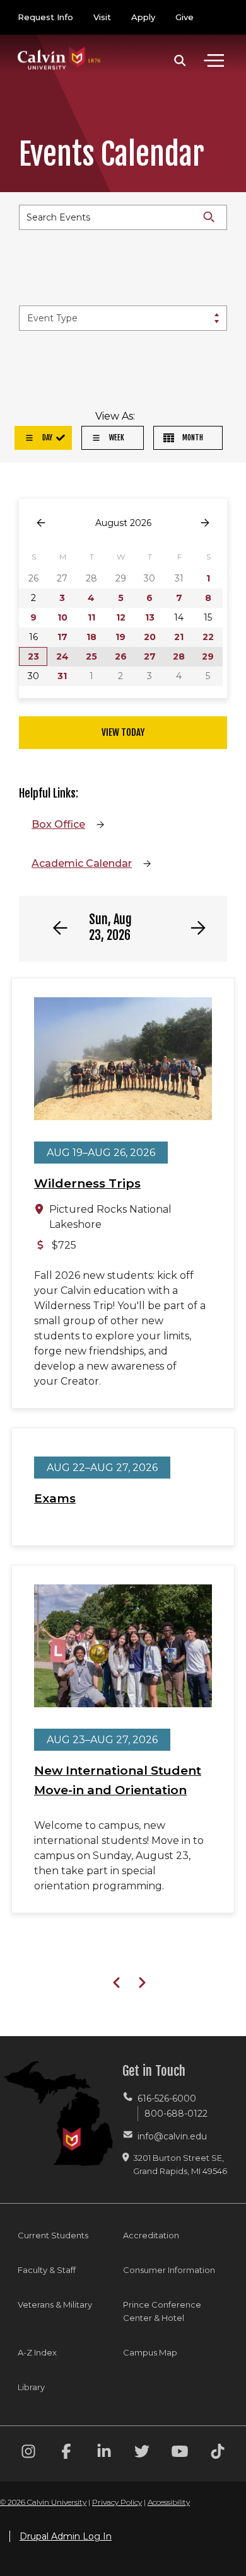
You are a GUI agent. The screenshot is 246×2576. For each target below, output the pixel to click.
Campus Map (150, 2352)
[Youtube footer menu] (180, 2453)
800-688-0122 (176, 2114)
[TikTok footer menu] (218, 2453)
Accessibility (169, 2502)
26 (121, 656)
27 (150, 656)
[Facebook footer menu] (66, 2453)
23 (33, 656)
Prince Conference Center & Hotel (162, 2311)
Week (116, 438)
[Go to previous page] (41, 523)
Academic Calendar (82, 863)
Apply (143, 17)
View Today (123, 732)
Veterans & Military (55, 2304)
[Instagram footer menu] (28, 2453)
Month (192, 438)
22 (208, 637)
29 (208, 656)
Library (31, 2387)
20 (150, 637)
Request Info (45, 17)
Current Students (53, 2235)
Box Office (58, 824)
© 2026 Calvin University (43, 2502)
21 (179, 637)
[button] (180, 60)
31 (62, 676)
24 (62, 656)
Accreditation (151, 2235)
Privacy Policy (117, 2502)
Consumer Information (169, 2270)
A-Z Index (37, 2352)
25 (91, 656)
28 (179, 656)
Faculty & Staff (47, 2270)
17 (62, 637)
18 (91, 637)
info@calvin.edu (172, 2136)
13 (150, 617)
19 (120, 637)
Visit (102, 17)
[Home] (59, 46)
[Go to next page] (205, 523)
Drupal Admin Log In (66, 2536)
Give (184, 17)
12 (121, 617)
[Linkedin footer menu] (104, 2453)
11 (91, 617)
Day (46, 438)
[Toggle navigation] (214, 60)
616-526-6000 (167, 2098)
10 (62, 617)
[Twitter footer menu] (142, 2453)
